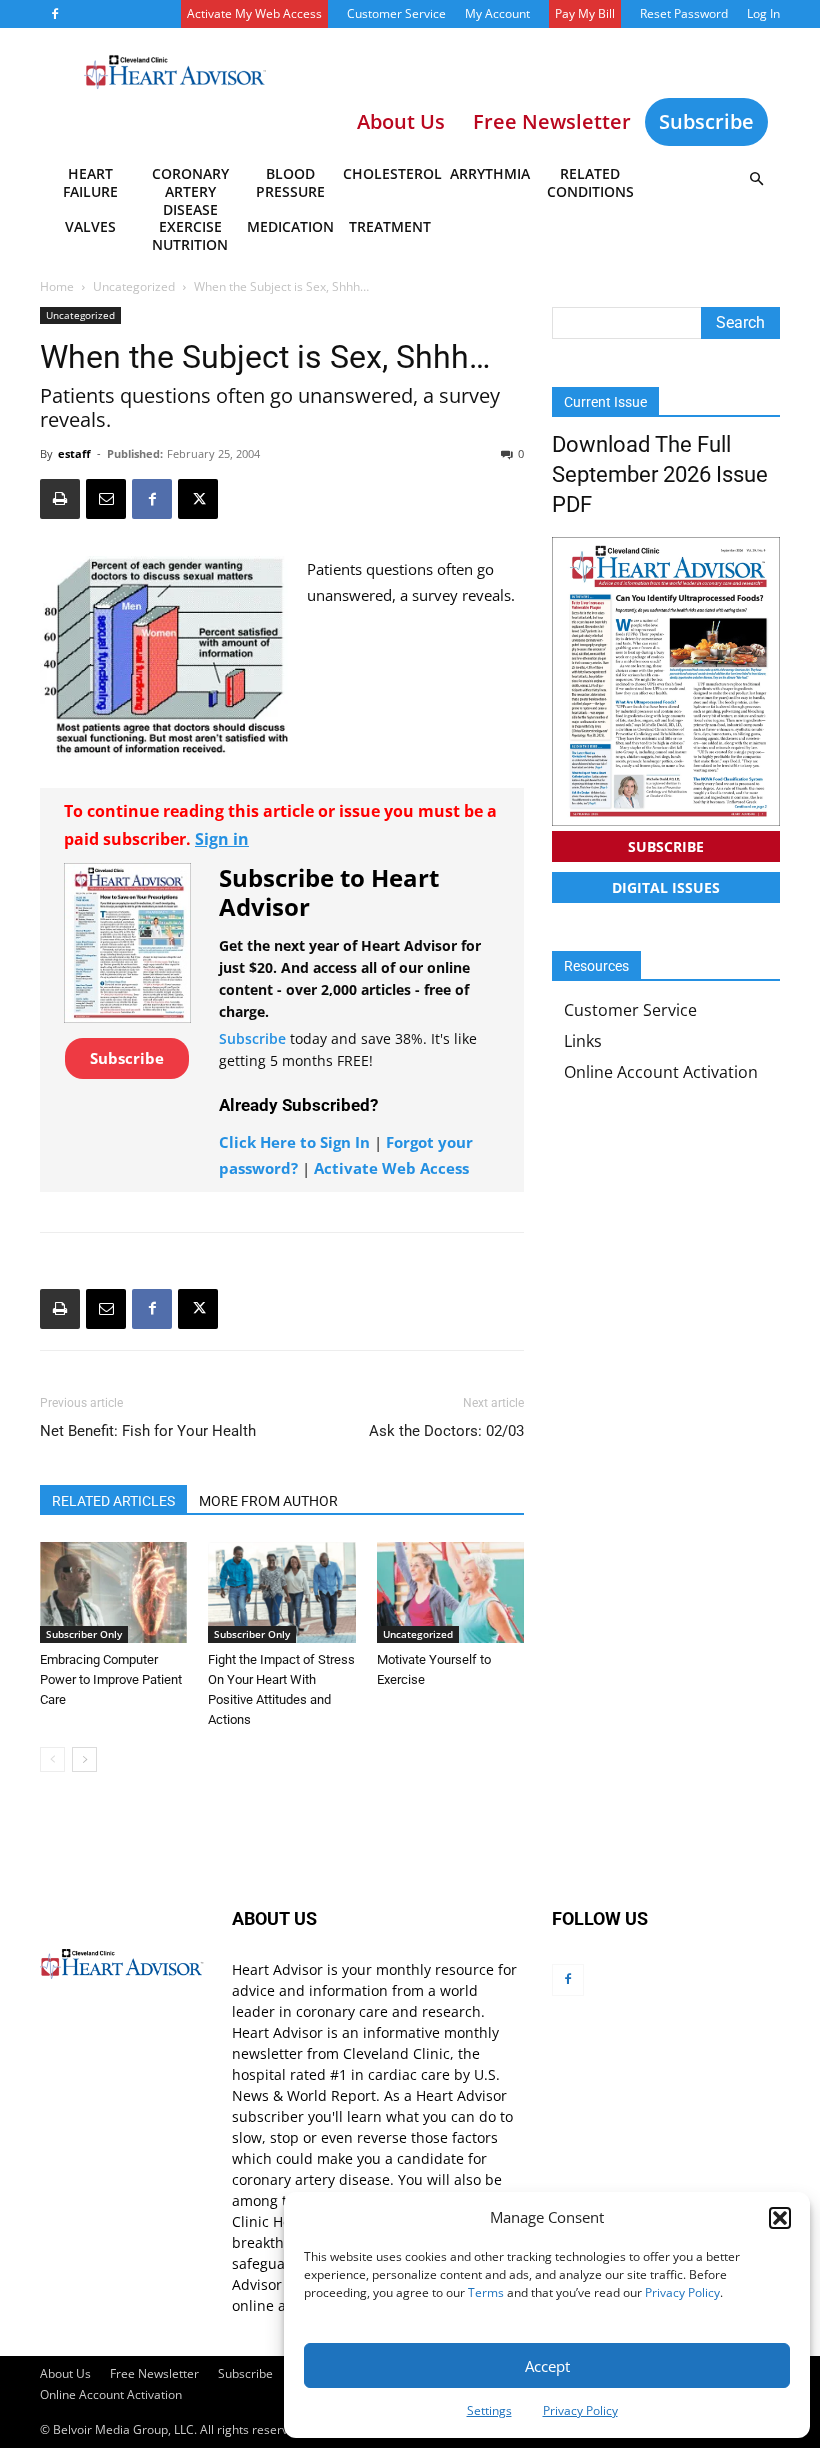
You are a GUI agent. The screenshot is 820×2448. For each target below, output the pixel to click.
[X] (198, 499)
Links (583, 1041)
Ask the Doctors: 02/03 (446, 1431)
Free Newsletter (154, 2373)
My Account (497, 13)
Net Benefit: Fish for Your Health (148, 1431)
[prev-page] (52, 1759)
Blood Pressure (290, 182)
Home (57, 286)
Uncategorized (134, 286)
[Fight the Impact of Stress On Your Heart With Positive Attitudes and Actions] (281, 1593)
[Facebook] (55, 14)
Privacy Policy (682, 2292)
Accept (547, 2366)
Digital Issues (666, 887)
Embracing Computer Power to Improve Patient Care (111, 1679)
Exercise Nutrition (190, 235)
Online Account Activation (661, 1072)
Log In (763, 13)
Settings (489, 2410)
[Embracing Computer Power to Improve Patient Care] (113, 1592)
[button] (780, 2218)
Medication (290, 226)
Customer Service (396, 13)
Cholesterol (391, 173)
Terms (486, 2292)
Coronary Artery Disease (190, 186)
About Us (65, 2373)
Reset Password (684, 13)
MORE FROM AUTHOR (268, 1501)
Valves (90, 226)
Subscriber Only (84, 1634)
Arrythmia (490, 173)
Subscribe (706, 121)
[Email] (106, 499)
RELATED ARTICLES (113, 1501)
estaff (74, 453)
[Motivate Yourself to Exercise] (450, 1592)
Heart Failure (90, 182)
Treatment (390, 226)
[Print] (60, 499)
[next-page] (84, 1759)
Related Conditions (590, 182)
